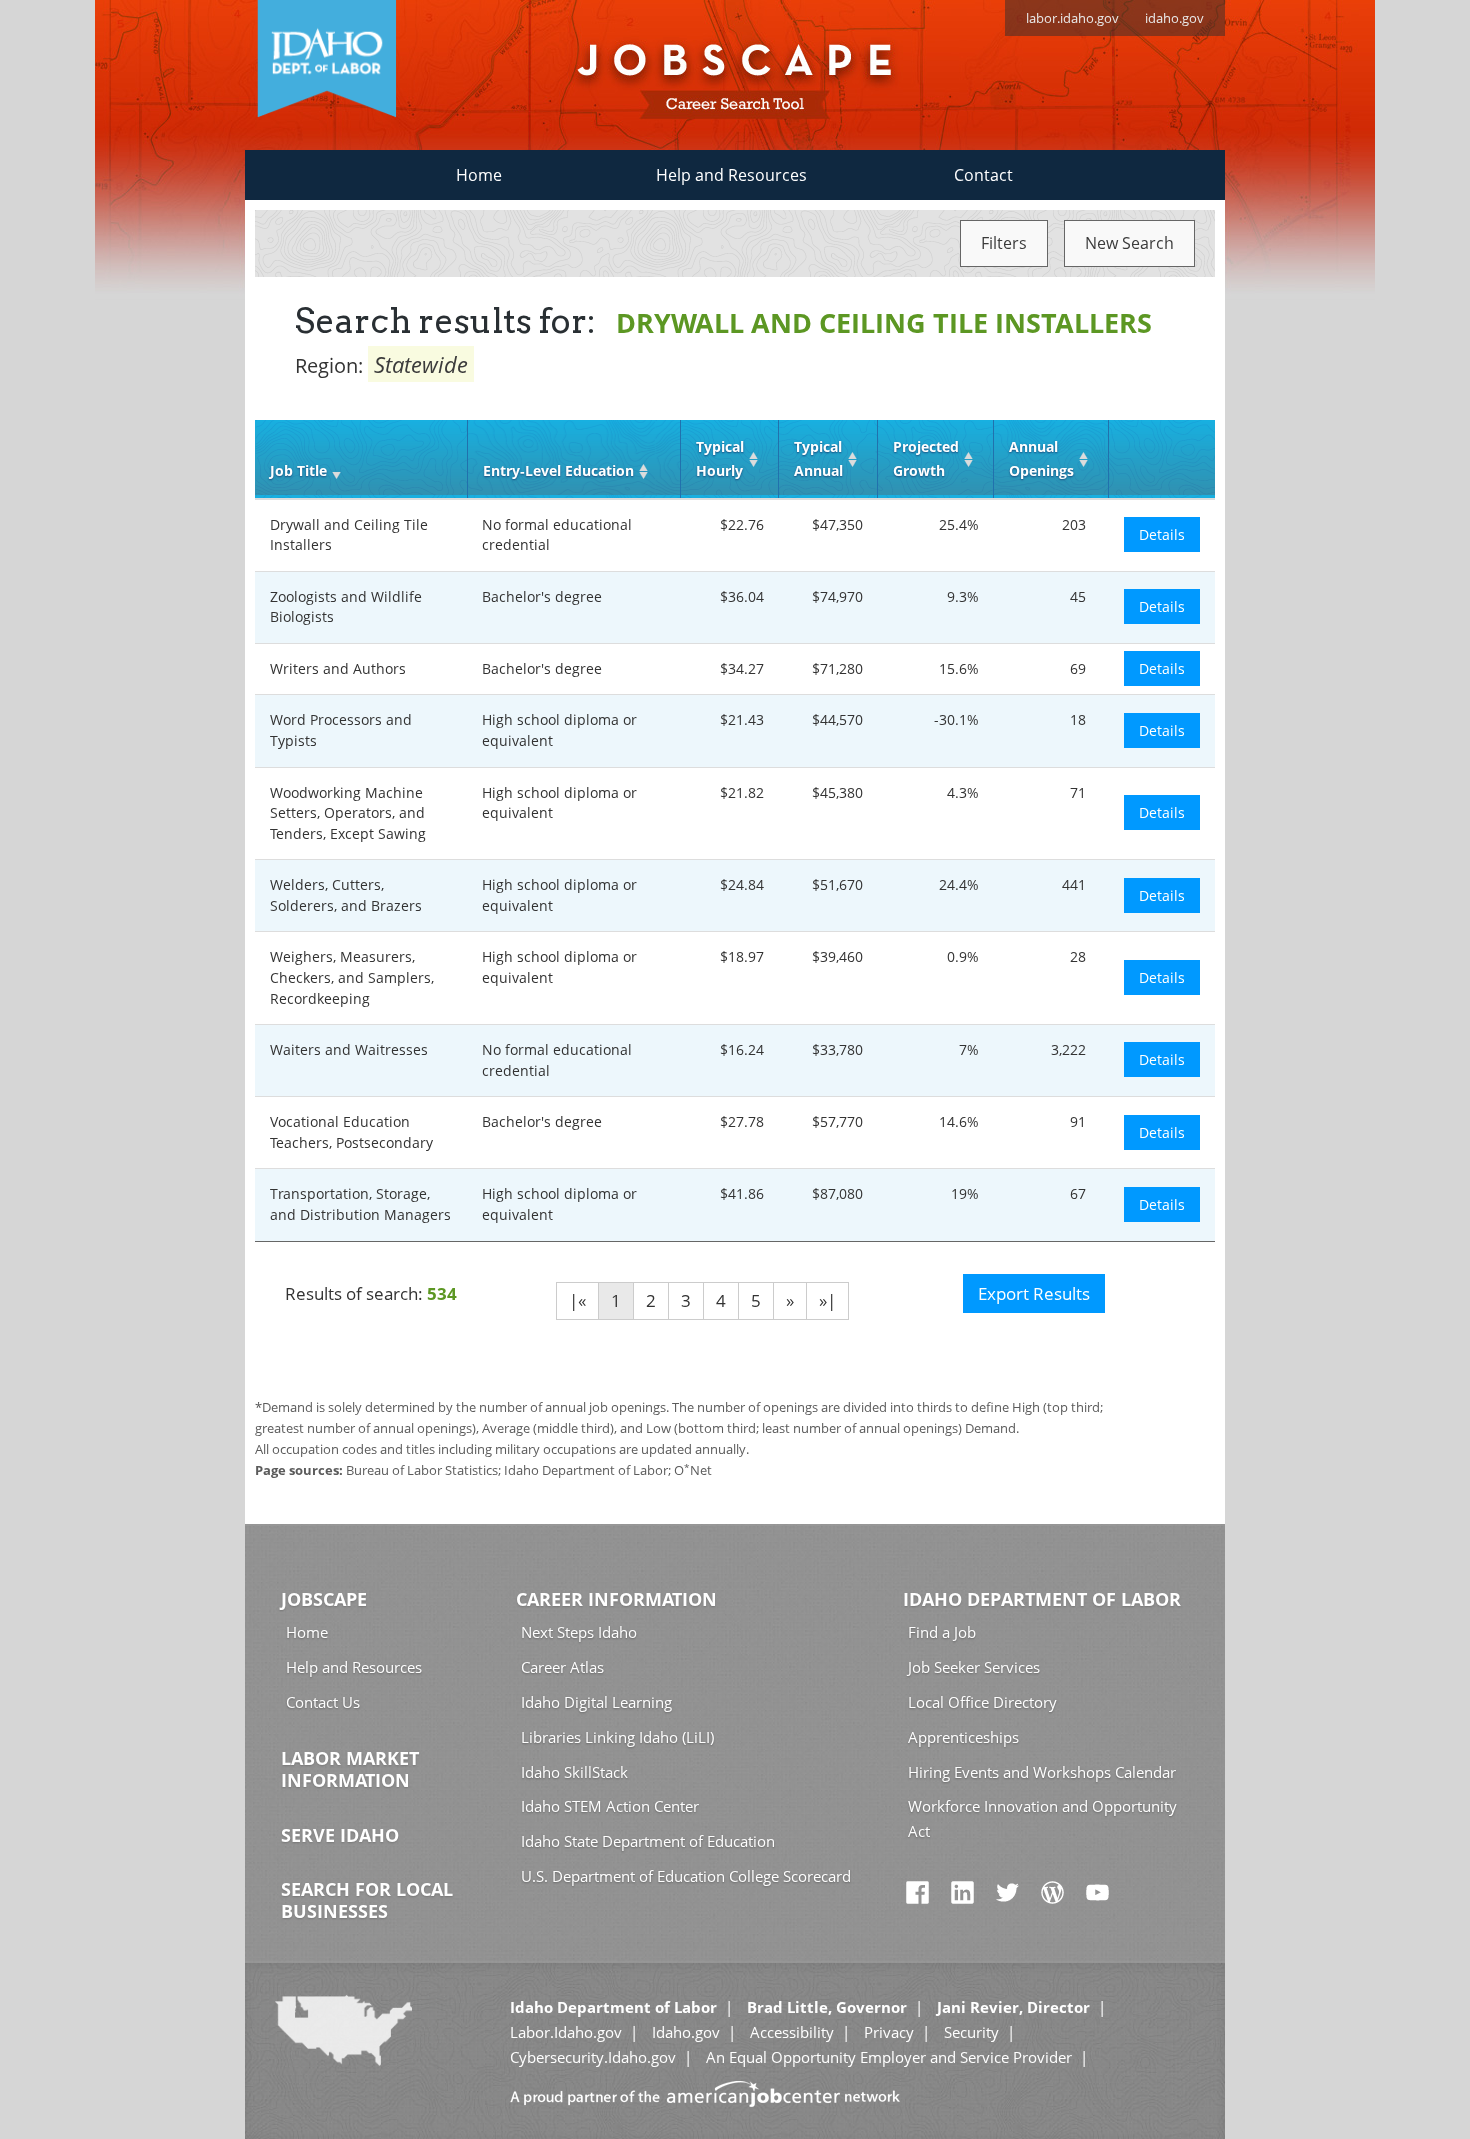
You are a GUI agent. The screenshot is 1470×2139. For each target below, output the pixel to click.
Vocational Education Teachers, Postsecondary (351, 1132)
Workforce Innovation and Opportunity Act (1042, 1818)
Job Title (298, 470)
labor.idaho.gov (1072, 18)
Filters (1004, 243)
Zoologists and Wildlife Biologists (346, 607)
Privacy (889, 2032)
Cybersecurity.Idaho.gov (593, 2057)
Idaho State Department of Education (648, 1841)
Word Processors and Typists (341, 730)
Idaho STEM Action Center (610, 1806)
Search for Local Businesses (367, 1900)
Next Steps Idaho (579, 1632)
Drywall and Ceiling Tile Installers (349, 535)
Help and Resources (731, 175)
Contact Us (323, 1702)
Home (479, 175)
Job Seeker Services (974, 1667)
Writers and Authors (338, 668)
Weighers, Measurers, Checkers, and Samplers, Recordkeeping (352, 977)
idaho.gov (1174, 18)
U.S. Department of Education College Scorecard (686, 1876)
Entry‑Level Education (558, 470)
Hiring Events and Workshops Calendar (1042, 1772)
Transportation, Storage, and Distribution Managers (360, 1204)
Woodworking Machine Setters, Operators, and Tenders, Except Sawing (348, 813)
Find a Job (942, 1632)
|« (577, 1300)
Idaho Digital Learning (596, 1702)
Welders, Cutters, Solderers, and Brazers (346, 895)
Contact (983, 175)
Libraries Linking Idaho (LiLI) (617, 1737)
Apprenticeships (963, 1737)
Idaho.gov (686, 2032)
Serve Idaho (340, 1835)
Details (1162, 534)
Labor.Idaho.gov (566, 2032)
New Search (1129, 243)
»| (827, 1300)
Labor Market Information (350, 1769)
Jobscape (324, 1599)
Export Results (1034, 1293)
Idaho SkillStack (574, 1772)
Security (971, 2032)
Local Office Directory (982, 1702)
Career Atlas (562, 1667)
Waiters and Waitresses (349, 1049)
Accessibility (792, 2032)
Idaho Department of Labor (1042, 1599)
